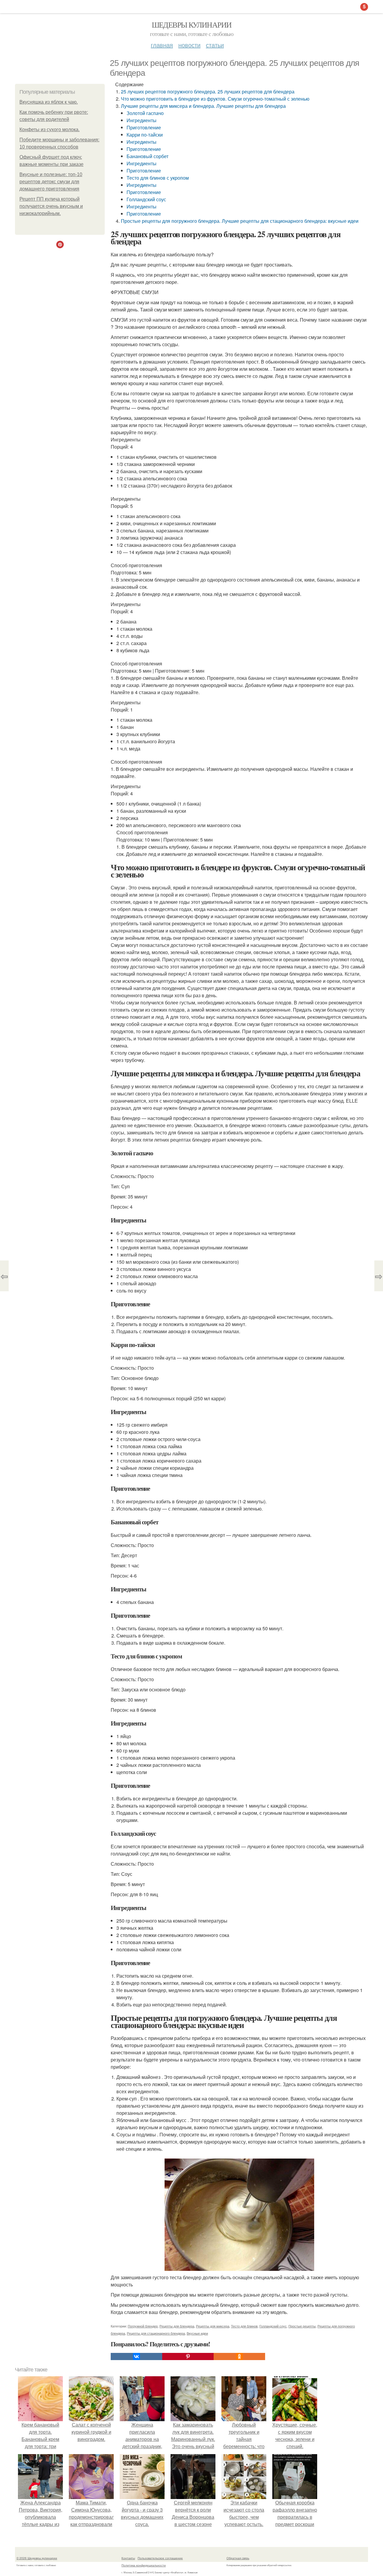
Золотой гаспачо (145, 113)
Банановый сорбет (148, 156)
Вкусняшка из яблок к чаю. (49, 102)
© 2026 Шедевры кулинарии (37, 2558)
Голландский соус (146, 199)
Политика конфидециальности (144, 2565)
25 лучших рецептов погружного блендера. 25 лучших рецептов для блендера (208, 91)
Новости (189, 45)
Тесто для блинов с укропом (158, 178)
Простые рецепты (302, 2326)
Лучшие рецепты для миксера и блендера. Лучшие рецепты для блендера (203, 106)
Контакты (128, 2558)
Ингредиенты (142, 120)
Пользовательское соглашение (160, 2558)
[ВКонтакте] (136, 2356)
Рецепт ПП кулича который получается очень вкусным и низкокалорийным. (51, 206)
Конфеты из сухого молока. (50, 130)
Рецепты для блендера (177, 2326)
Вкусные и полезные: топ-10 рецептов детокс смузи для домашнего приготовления (51, 182)
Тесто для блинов (244, 2326)
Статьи (215, 45)
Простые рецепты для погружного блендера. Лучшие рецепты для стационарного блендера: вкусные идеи (240, 221)
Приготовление (144, 127)
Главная (162, 45)
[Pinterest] (188, 2356)
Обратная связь (238, 2558)
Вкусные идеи (197, 2333)
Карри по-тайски (145, 135)
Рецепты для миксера (213, 2326)
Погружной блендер (143, 2326)
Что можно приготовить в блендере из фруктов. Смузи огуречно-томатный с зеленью (215, 99)
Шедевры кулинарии (192, 25)
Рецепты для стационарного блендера (156, 2333)
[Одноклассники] (239, 2356)
